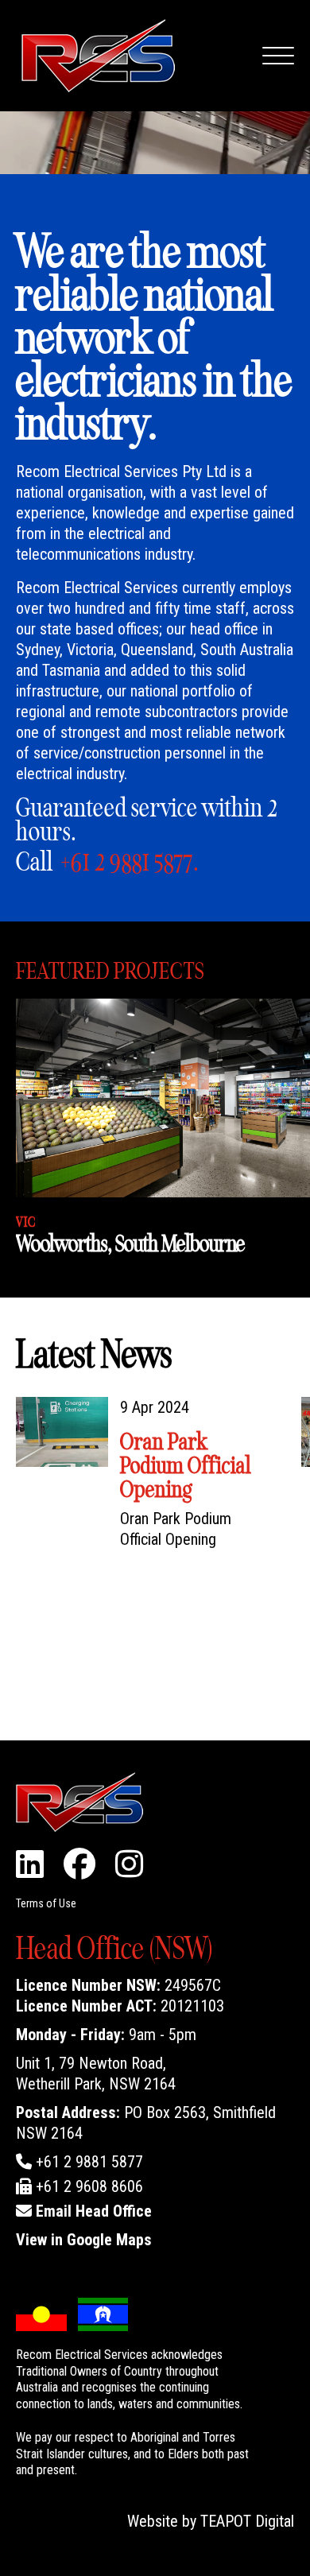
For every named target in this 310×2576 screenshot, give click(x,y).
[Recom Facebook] (79, 1870)
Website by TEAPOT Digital (211, 2521)
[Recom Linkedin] (30, 1870)
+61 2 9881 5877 (87, 2162)
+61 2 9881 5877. (130, 862)
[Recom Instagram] (129, 1870)
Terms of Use (46, 1903)
